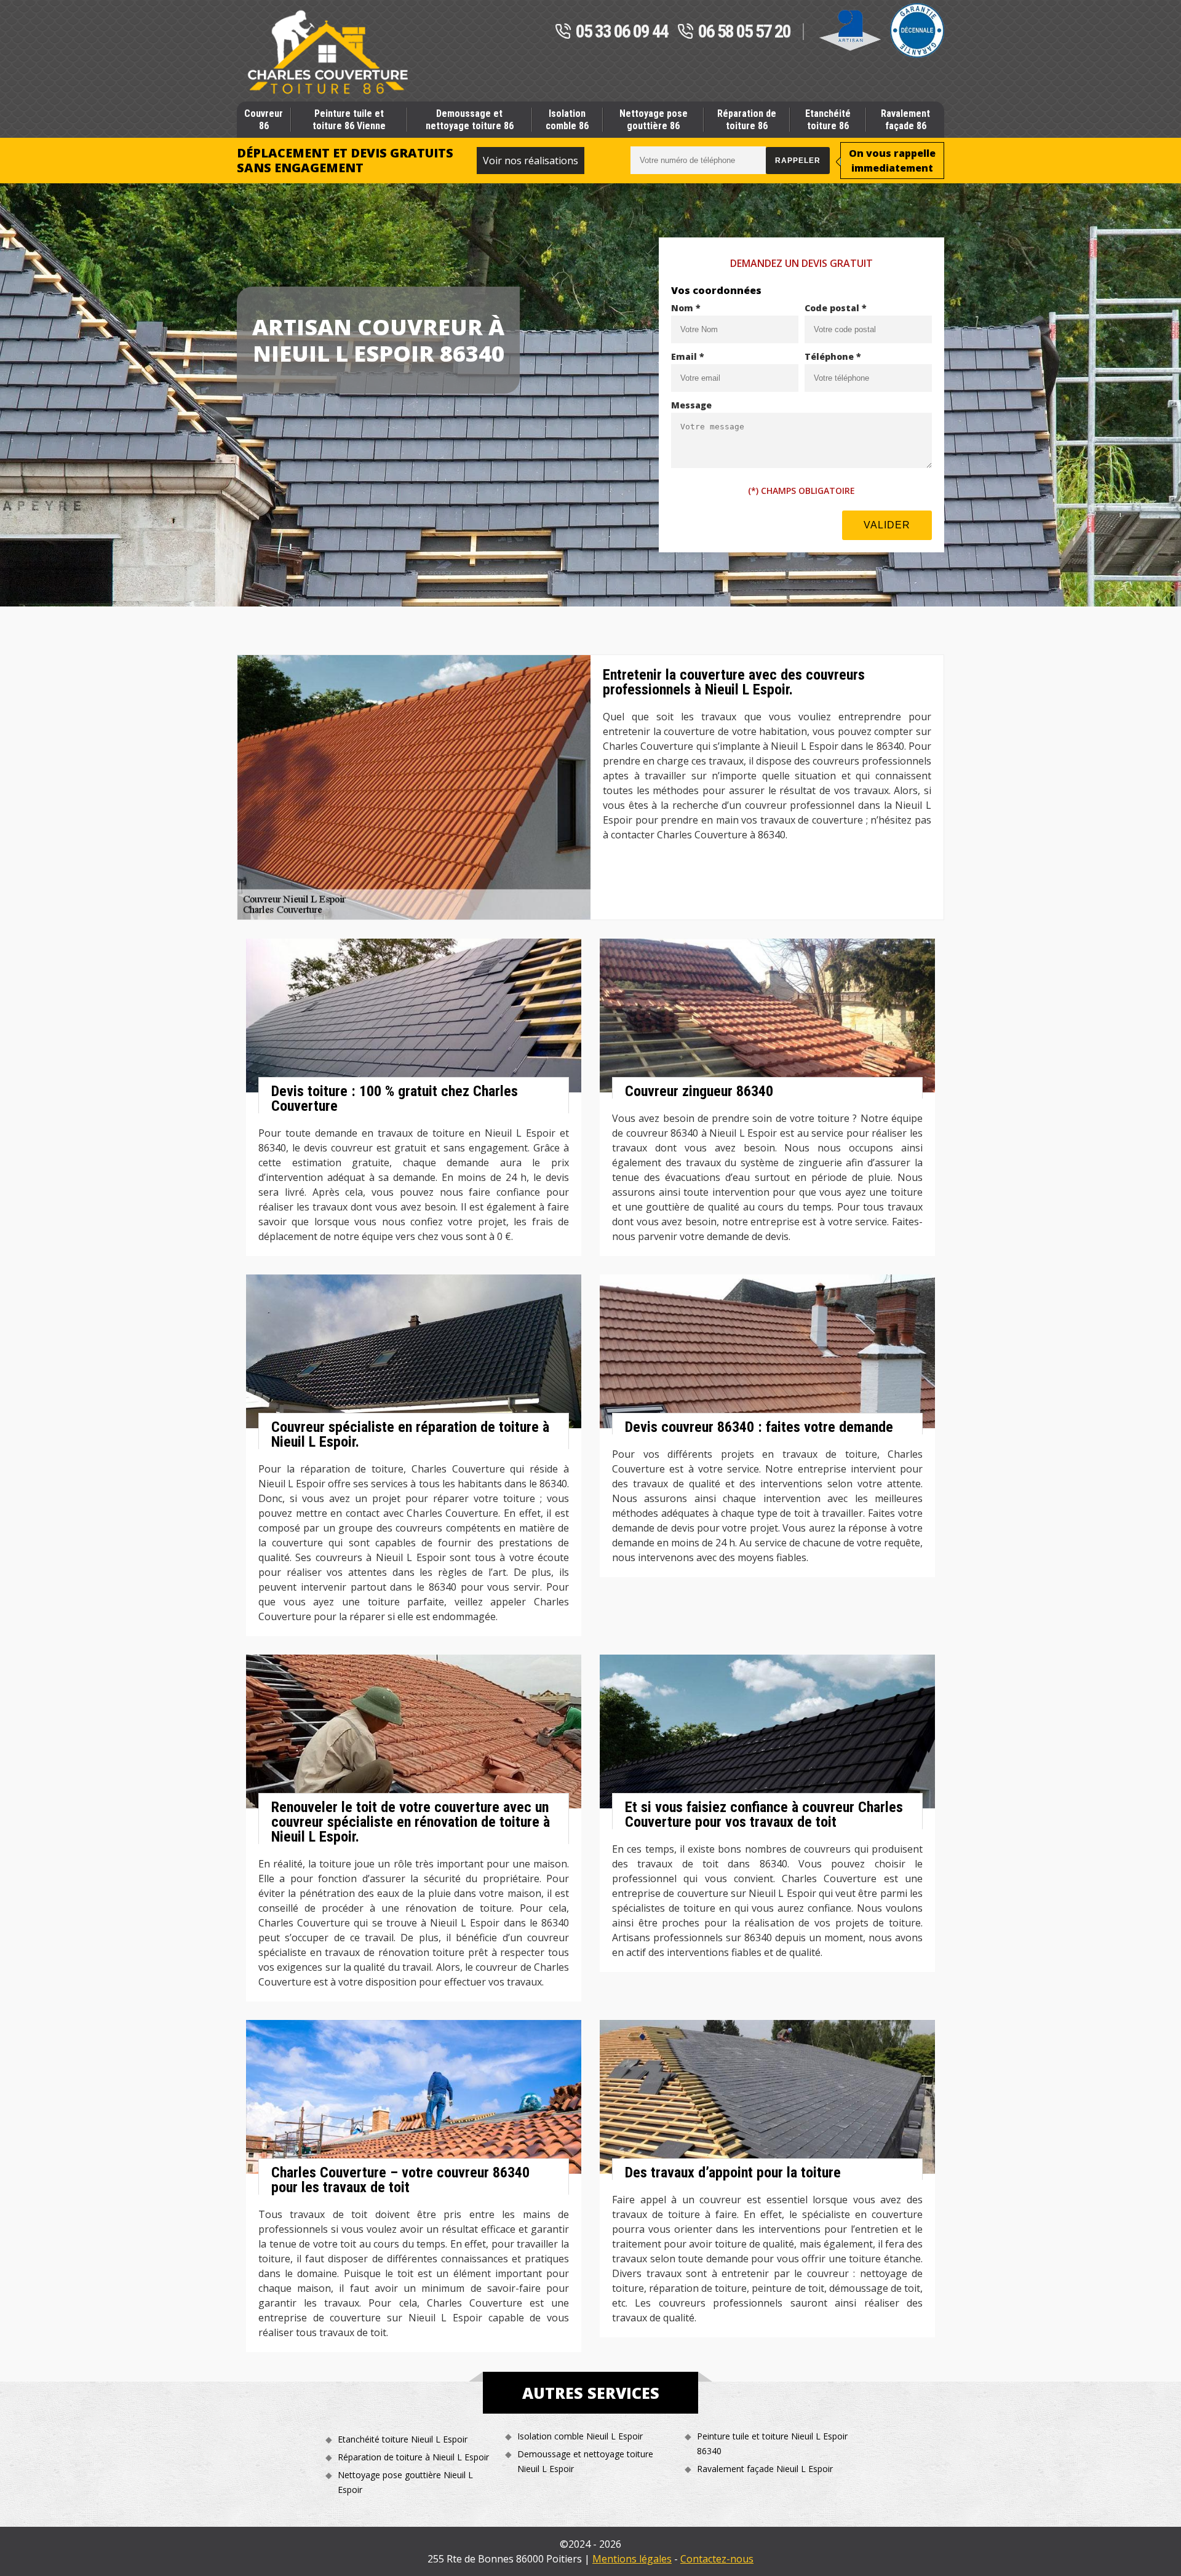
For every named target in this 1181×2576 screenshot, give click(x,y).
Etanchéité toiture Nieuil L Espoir (403, 2439)
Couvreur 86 (264, 119)
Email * (688, 356)
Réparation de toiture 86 (747, 119)
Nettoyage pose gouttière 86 (654, 119)
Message (691, 405)
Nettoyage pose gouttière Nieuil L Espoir (405, 2482)
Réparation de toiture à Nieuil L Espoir (413, 2457)
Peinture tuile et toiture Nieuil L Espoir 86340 (772, 2443)
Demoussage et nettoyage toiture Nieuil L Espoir (585, 2461)
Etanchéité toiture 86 (828, 119)
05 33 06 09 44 (622, 32)
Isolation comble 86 (567, 119)
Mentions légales (632, 2559)
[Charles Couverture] (328, 52)
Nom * (686, 308)
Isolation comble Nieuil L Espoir (580, 2436)
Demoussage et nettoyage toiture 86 (470, 119)
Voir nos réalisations (531, 161)
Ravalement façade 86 (905, 119)
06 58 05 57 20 (744, 32)
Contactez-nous (717, 2559)
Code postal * (836, 308)
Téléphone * (833, 356)
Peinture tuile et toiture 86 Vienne (349, 119)
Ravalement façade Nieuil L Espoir (765, 2469)
